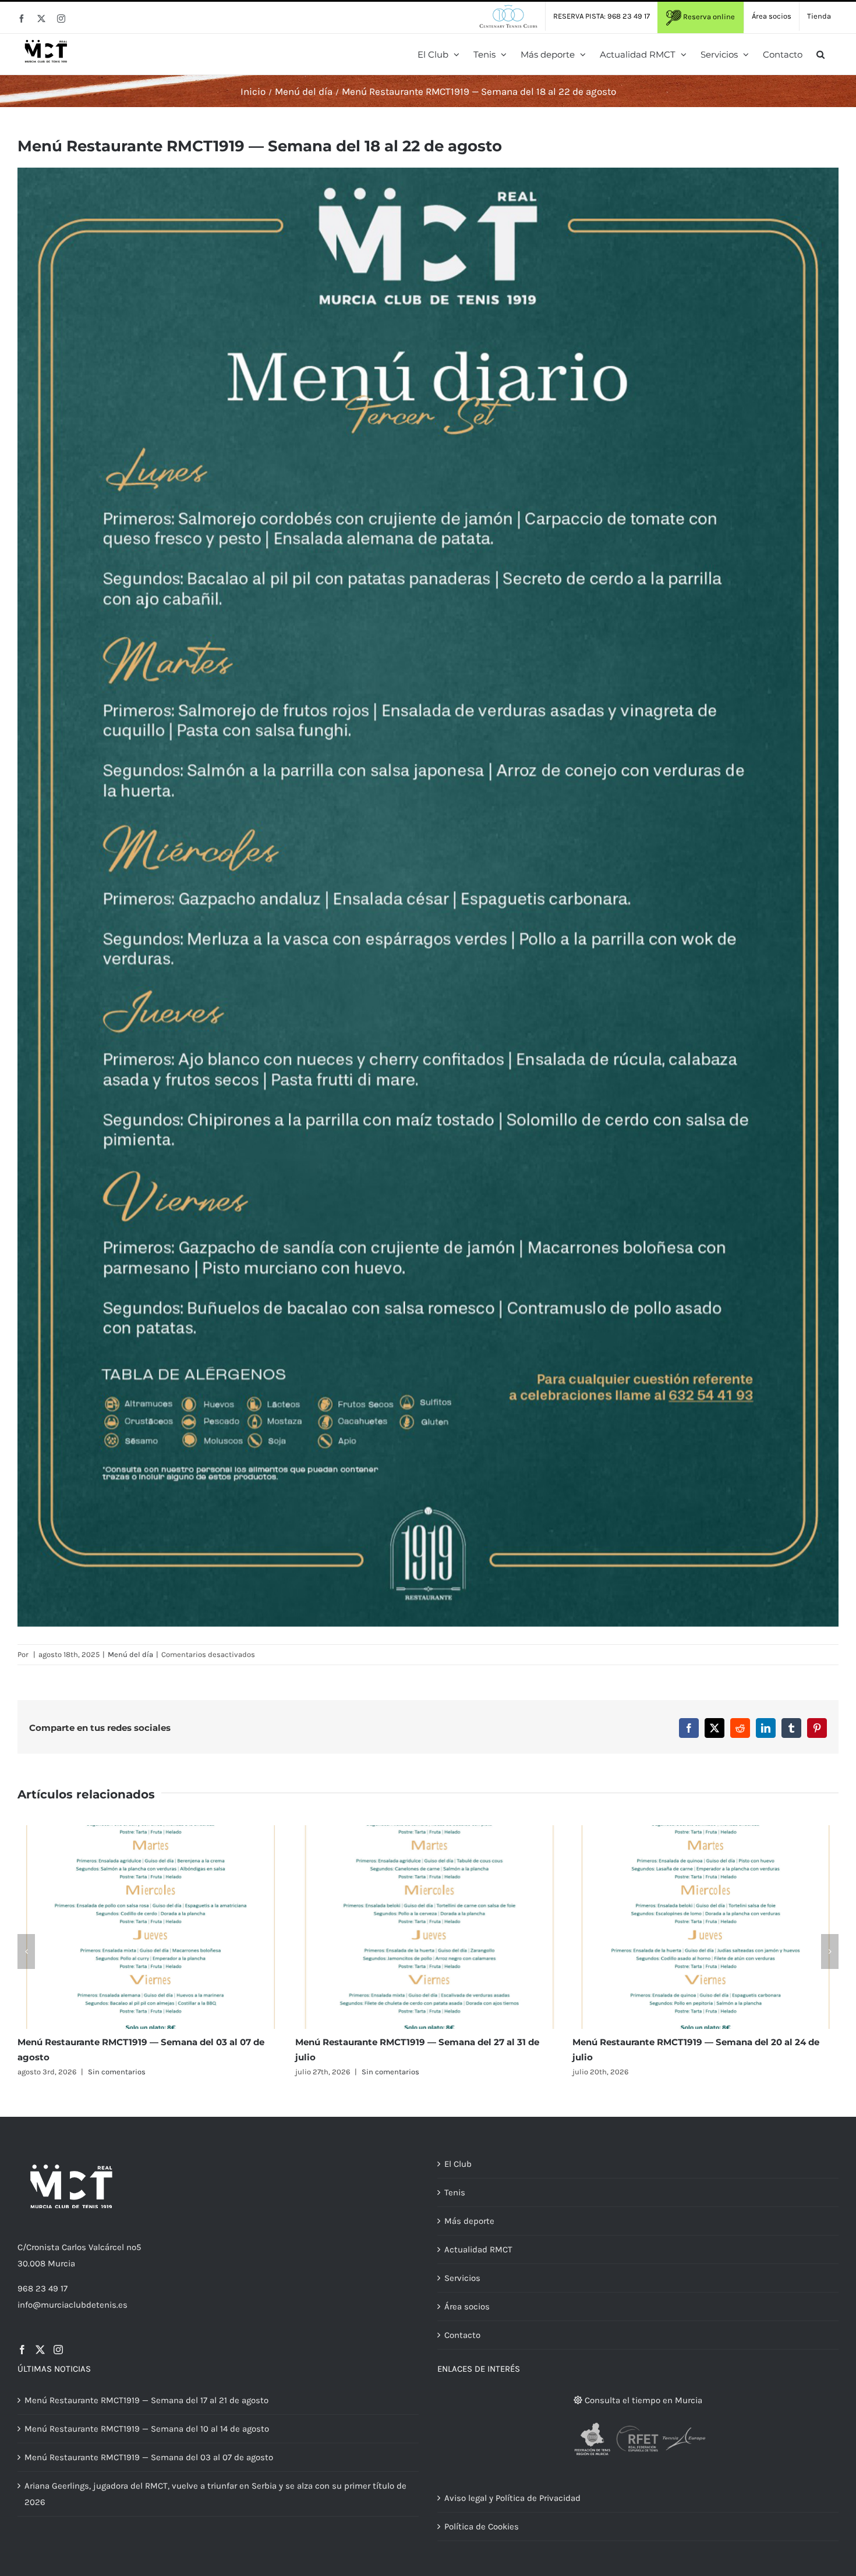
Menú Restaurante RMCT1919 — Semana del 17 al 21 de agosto (146, 2400)
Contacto (462, 2335)
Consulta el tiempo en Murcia (642, 2400)
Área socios (467, 2307)
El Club (458, 2164)
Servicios (462, 2278)
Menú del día (130, 1654)
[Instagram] (58, 2350)
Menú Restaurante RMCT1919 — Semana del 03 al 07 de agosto (149, 2457)
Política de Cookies (482, 2527)
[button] (820, 54)
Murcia (61, 2263)
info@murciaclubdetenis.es (72, 2305)
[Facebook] (22, 2350)
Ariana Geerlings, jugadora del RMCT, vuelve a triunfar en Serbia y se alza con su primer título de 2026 (215, 2494)
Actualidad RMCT (478, 2249)
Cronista (43, 2247)
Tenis (455, 2192)
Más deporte (469, 2221)
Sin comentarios (113, 2072)
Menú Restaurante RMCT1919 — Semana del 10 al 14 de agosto (147, 2429)
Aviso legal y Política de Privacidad (512, 2498)
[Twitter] (40, 2350)
